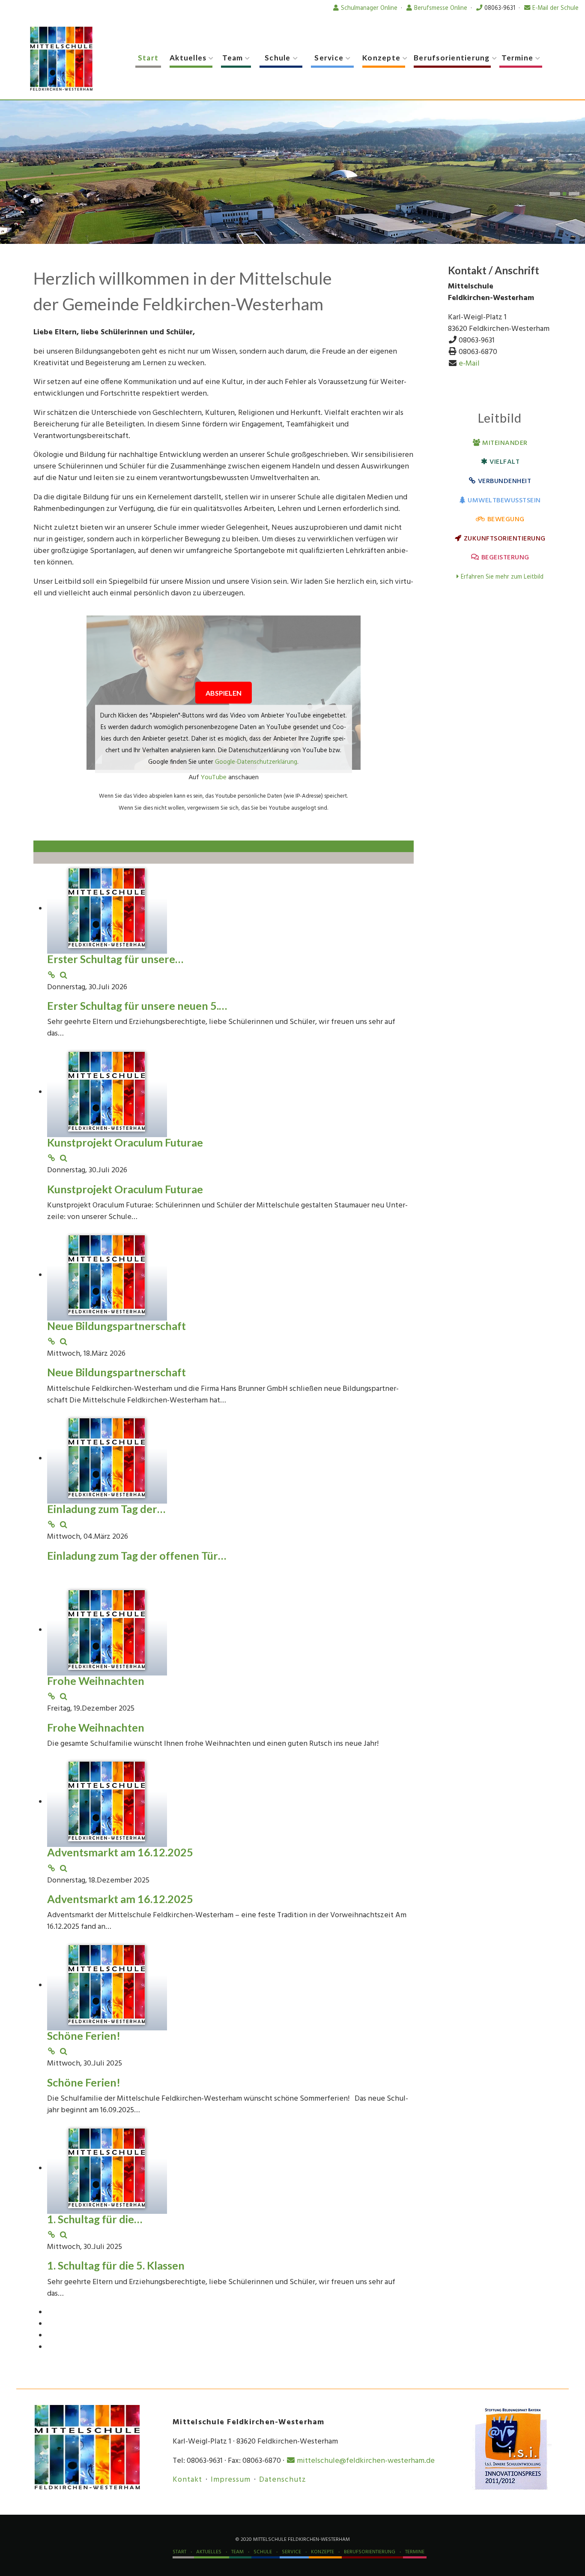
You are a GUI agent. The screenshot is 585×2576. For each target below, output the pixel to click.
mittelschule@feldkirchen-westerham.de (366, 2460)
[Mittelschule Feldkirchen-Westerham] (61, 59)
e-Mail (469, 363)
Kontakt (187, 2479)
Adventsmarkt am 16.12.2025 (120, 1852)
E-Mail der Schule (555, 8)
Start (148, 58)
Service (329, 58)
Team (233, 58)
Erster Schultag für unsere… (115, 958)
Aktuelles (188, 58)
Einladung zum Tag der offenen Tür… (137, 1555)
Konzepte (381, 58)
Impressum (231, 2479)
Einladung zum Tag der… (106, 1508)
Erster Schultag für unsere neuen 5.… (137, 1005)
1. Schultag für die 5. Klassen (116, 2265)
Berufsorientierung (452, 58)
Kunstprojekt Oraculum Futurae (125, 1142)
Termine (517, 58)
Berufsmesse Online (441, 8)
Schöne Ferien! (84, 2035)
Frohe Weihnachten (96, 1680)
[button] (555, 193)
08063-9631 (500, 8)
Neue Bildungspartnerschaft (116, 1325)
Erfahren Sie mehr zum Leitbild (502, 577)
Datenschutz (283, 2479)
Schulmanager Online (369, 8)
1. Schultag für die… (95, 2218)
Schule (278, 58)
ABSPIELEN (224, 692)
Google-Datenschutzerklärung (256, 761)
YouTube (214, 777)
